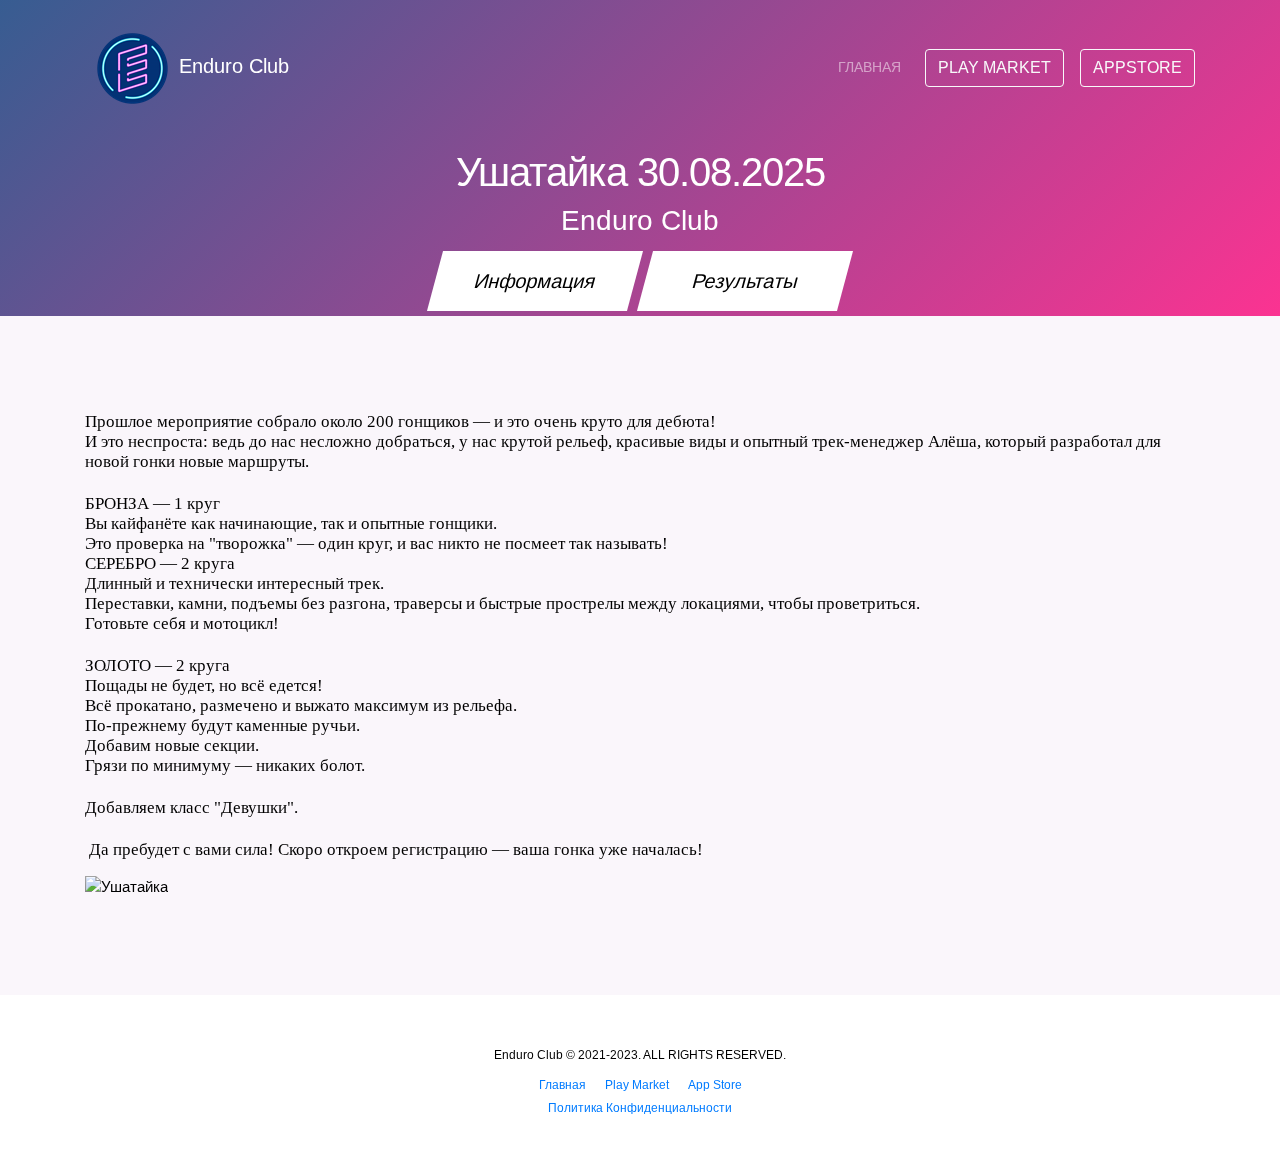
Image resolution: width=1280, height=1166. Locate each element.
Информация (535, 281)
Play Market (994, 67)
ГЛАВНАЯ (869, 67)
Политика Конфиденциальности (640, 1108)
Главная (562, 1085)
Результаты (745, 281)
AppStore (1137, 67)
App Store (715, 1085)
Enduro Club (234, 66)
